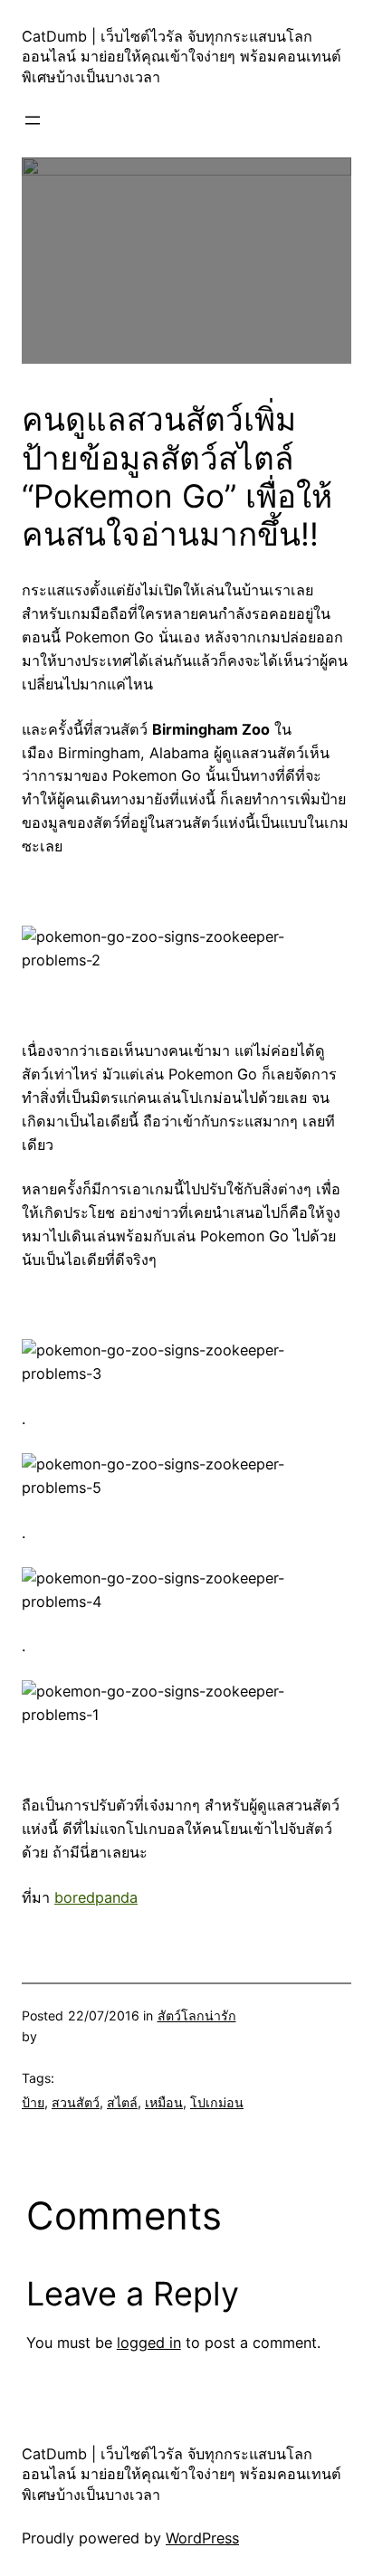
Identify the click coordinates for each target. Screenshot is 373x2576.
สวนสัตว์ (76, 2102)
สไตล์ (122, 2102)
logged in (149, 2343)
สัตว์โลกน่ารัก (197, 2015)
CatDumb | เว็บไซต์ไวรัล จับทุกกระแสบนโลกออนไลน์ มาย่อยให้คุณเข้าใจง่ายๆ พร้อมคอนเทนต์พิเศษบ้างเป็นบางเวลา (182, 57)
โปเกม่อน (217, 2102)
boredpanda (96, 1897)
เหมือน (164, 2102)
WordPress (202, 2538)
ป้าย (33, 2102)
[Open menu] (33, 120)
